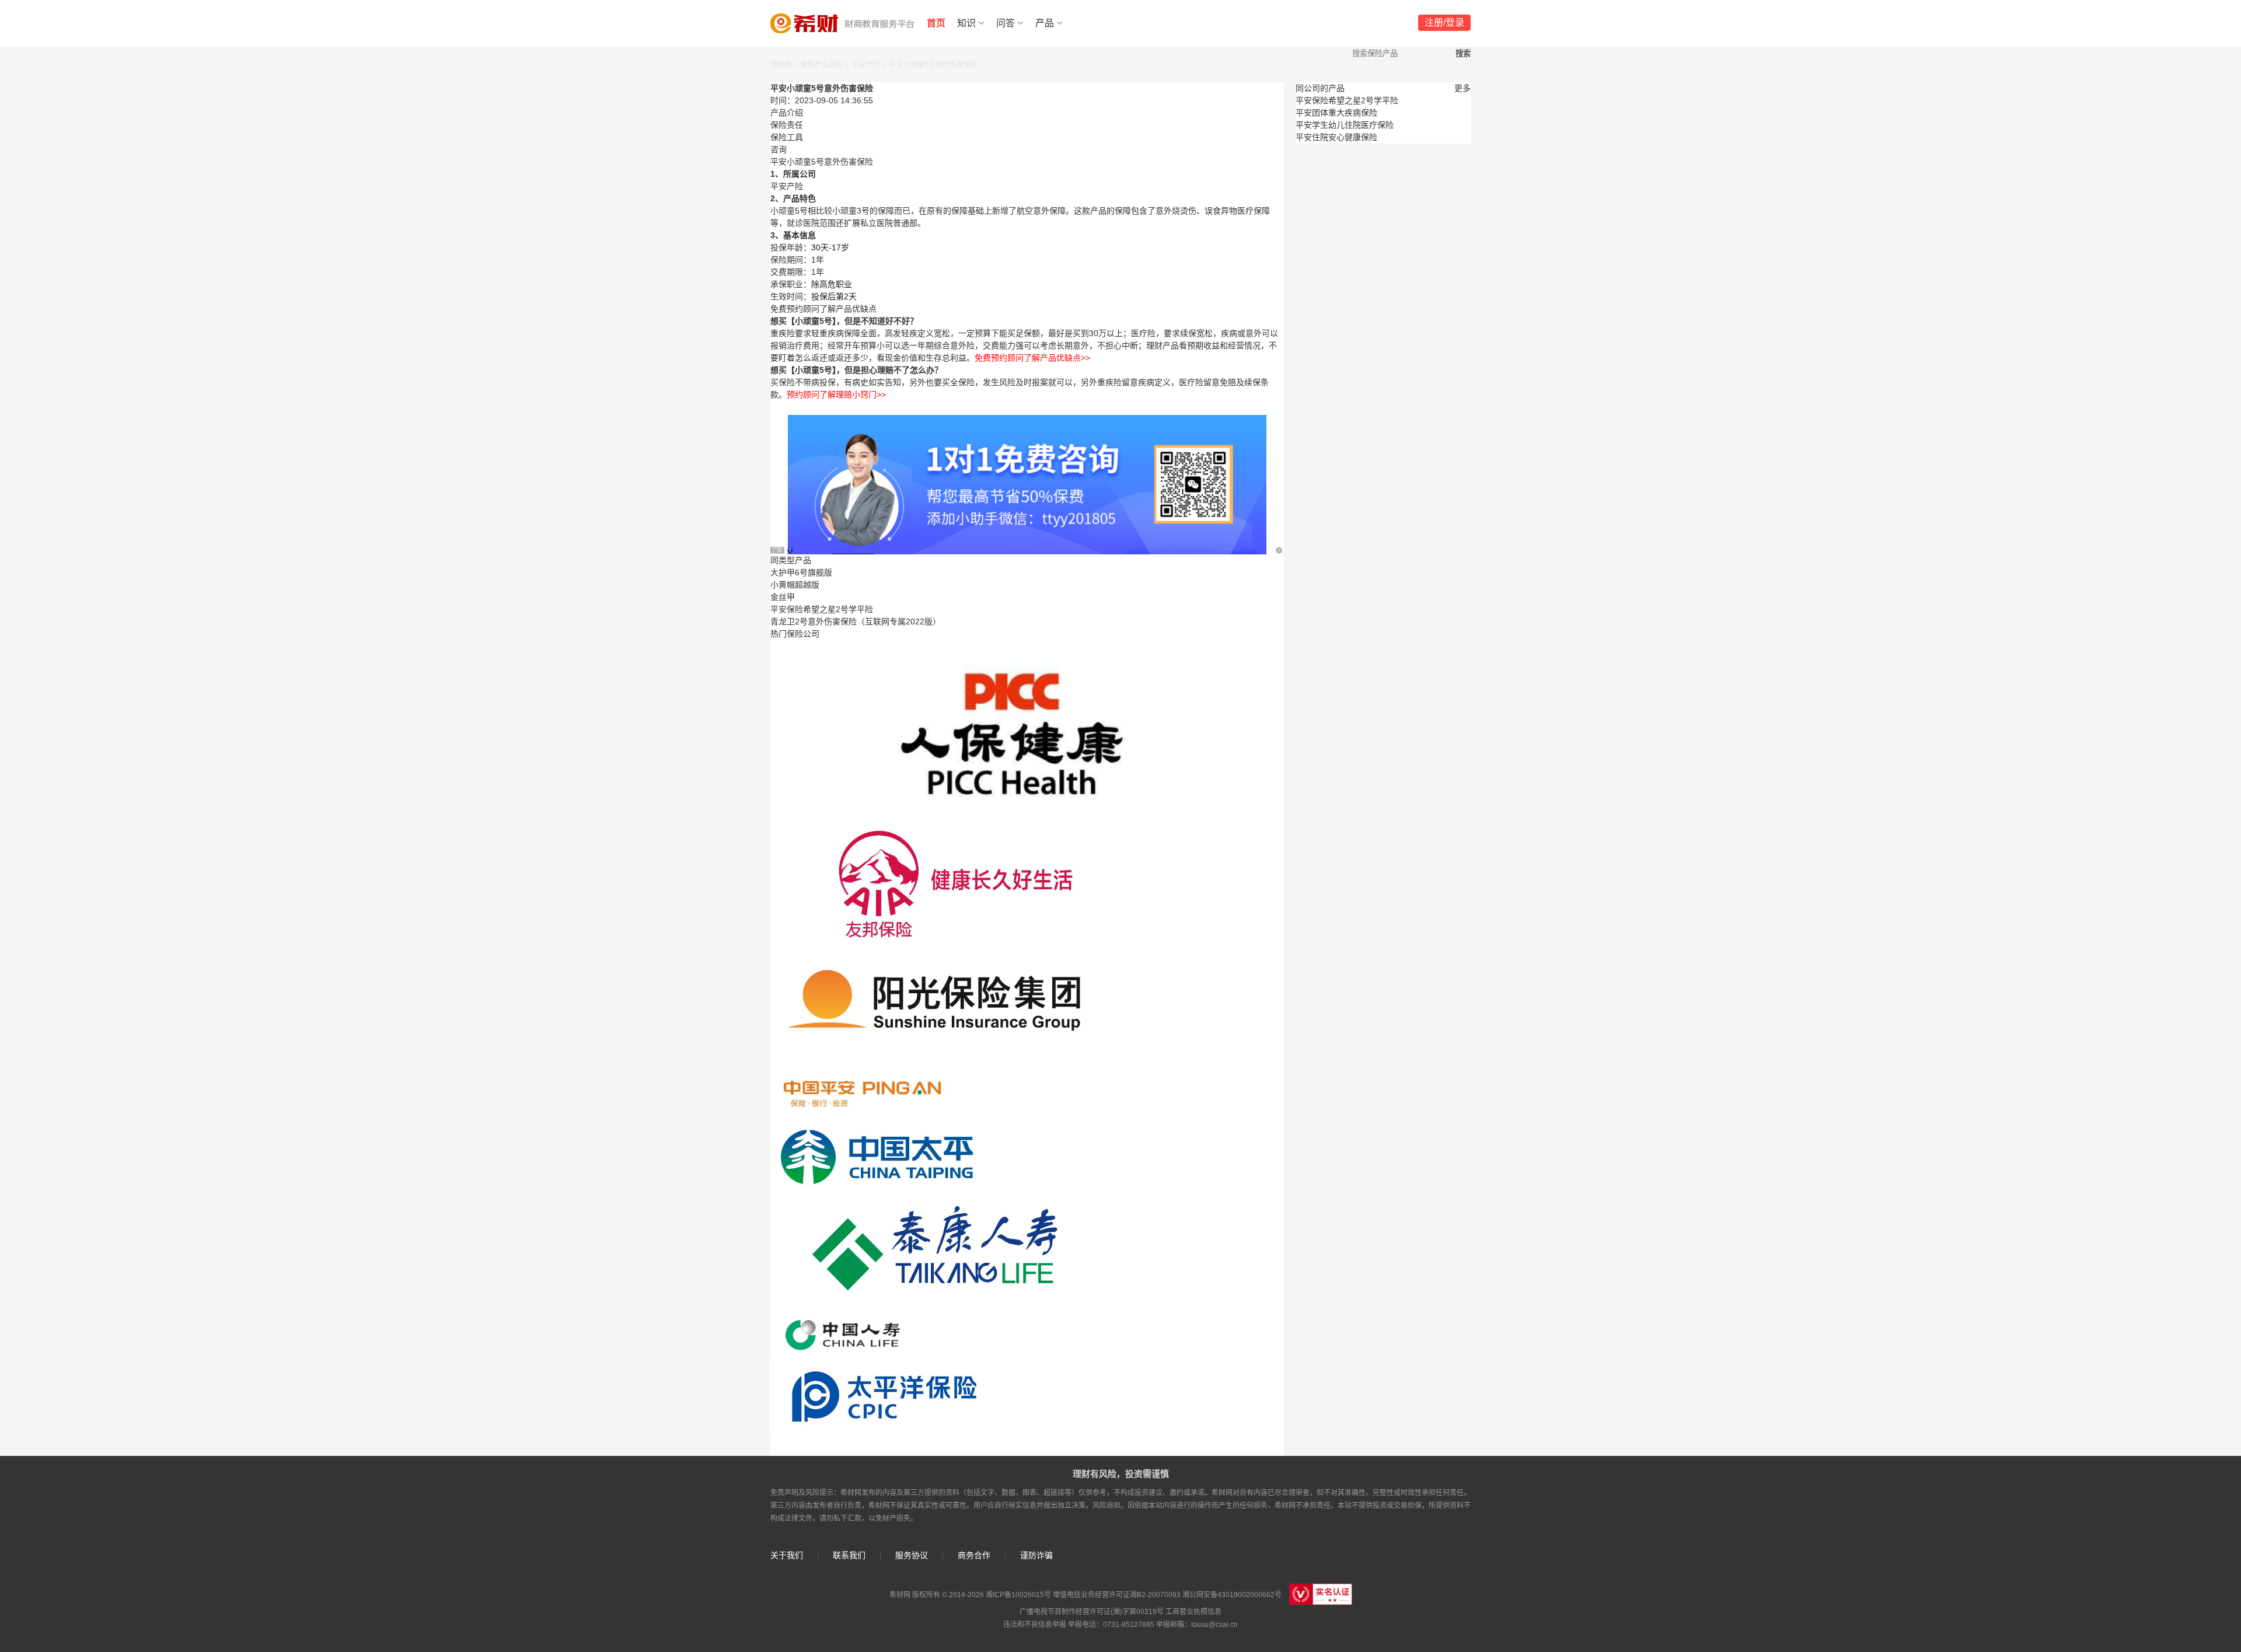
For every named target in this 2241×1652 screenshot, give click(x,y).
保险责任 (787, 125)
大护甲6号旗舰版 (801, 572)
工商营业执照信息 (1193, 1612)
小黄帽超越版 (795, 585)
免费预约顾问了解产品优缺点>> (1032, 358)
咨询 (779, 149)
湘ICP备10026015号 (1018, 1595)
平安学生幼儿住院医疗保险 (1345, 125)
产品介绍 (787, 113)
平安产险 (866, 65)
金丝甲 (783, 597)
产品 (1045, 23)
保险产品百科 (822, 65)
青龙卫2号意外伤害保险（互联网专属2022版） (856, 621)
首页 (936, 23)
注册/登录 (1444, 22)
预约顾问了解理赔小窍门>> (836, 394)
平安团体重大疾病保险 (1336, 113)
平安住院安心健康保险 (1336, 137)
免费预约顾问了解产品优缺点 (823, 309)
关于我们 (787, 1555)
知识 (966, 23)
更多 (1462, 88)
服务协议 (912, 1555)
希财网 (781, 65)
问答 (1006, 23)
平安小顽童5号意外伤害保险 (933, 65)
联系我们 (849, 1555)
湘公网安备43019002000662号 (1232, 1595)
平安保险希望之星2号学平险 (822, 609)
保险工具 (787, 137)
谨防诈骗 (1036, 1555)
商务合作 (974, 1555)
